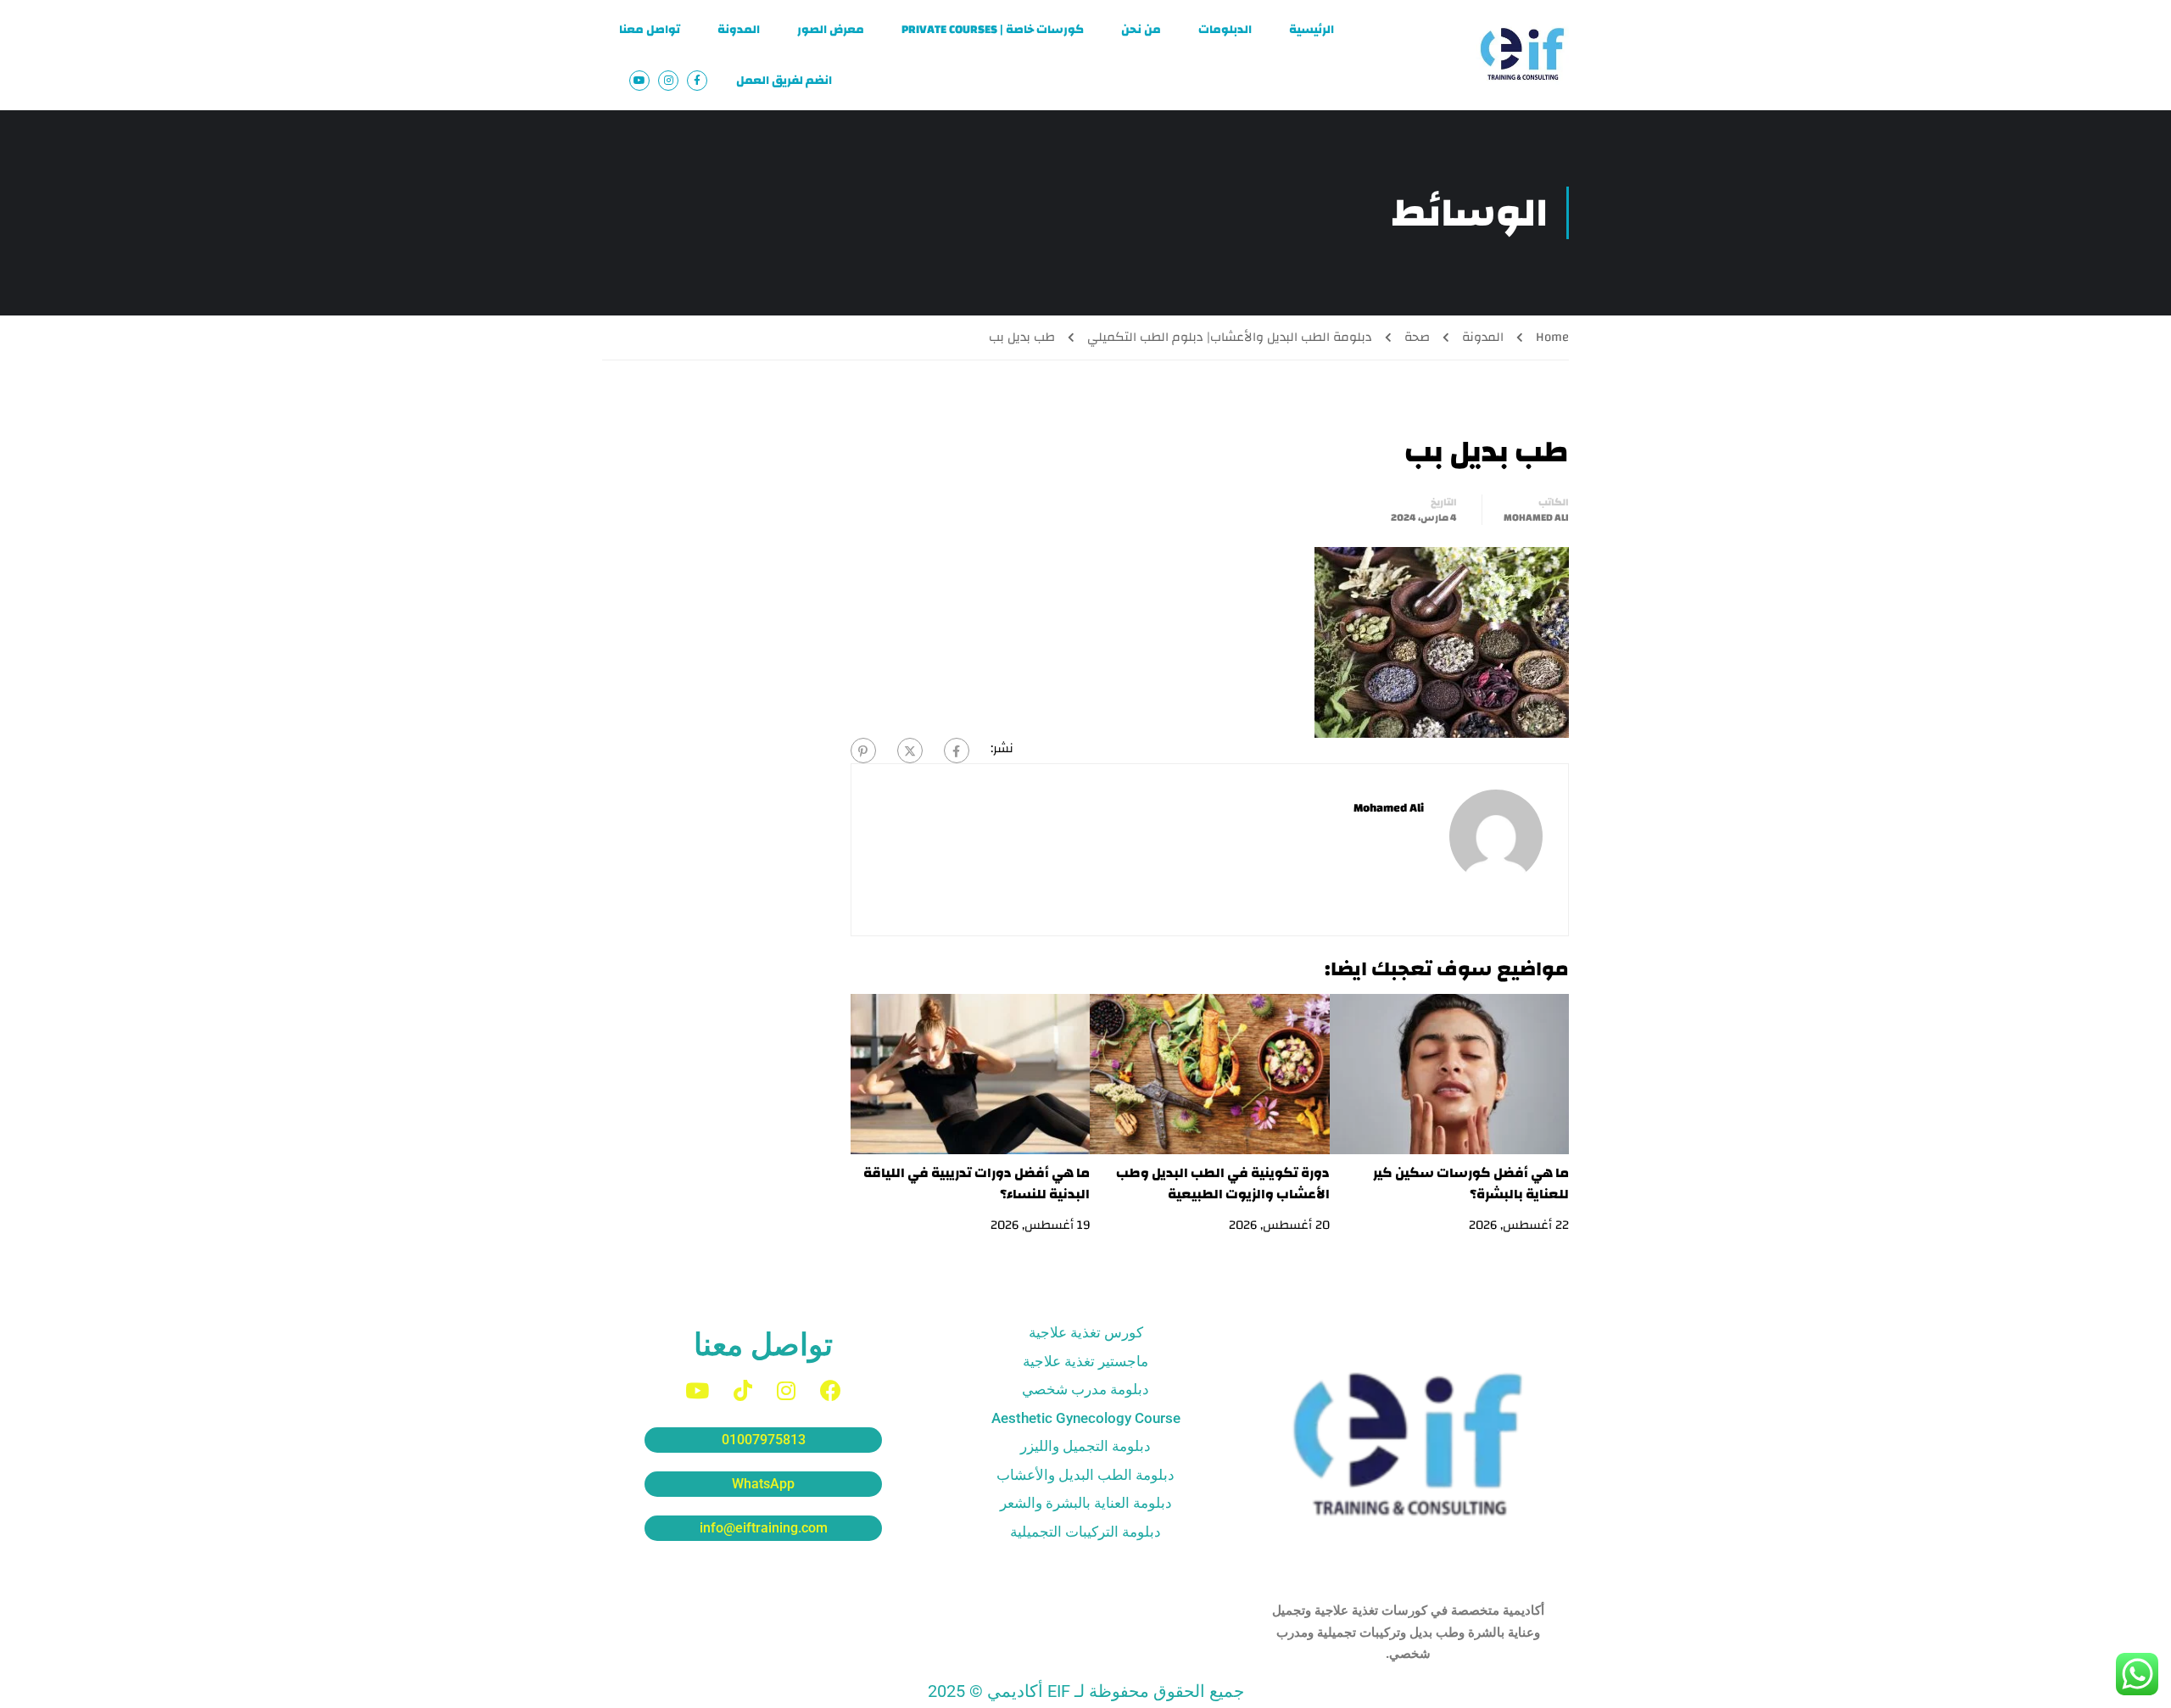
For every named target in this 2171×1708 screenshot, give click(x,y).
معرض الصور (831, 30)
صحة (1417, 337)
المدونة (739, 30)
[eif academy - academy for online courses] (1522, 55)
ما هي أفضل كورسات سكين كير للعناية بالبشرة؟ (1471, 1184)
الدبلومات (1225, 30)
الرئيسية (1312, 30)
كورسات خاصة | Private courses (993, 30)
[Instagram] (786, 1390)
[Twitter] (910, 751)
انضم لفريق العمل (784, 81)
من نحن (1141, 30)
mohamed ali (1536, 517)
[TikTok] (743, 1390)
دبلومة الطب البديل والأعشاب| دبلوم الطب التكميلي (1230, 337)
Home (1552, 337)
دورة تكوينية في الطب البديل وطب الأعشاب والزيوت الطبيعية (1223, 1184)
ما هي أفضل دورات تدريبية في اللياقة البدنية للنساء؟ (977, 1184)
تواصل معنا (650, 30)
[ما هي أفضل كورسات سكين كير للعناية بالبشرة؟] (1450, 1073)
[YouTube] (697, 1390)
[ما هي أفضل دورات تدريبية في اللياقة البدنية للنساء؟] (971, 1073)
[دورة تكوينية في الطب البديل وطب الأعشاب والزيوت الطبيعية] (1210, 1073)
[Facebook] (957, 751)
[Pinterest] (863, 751)
